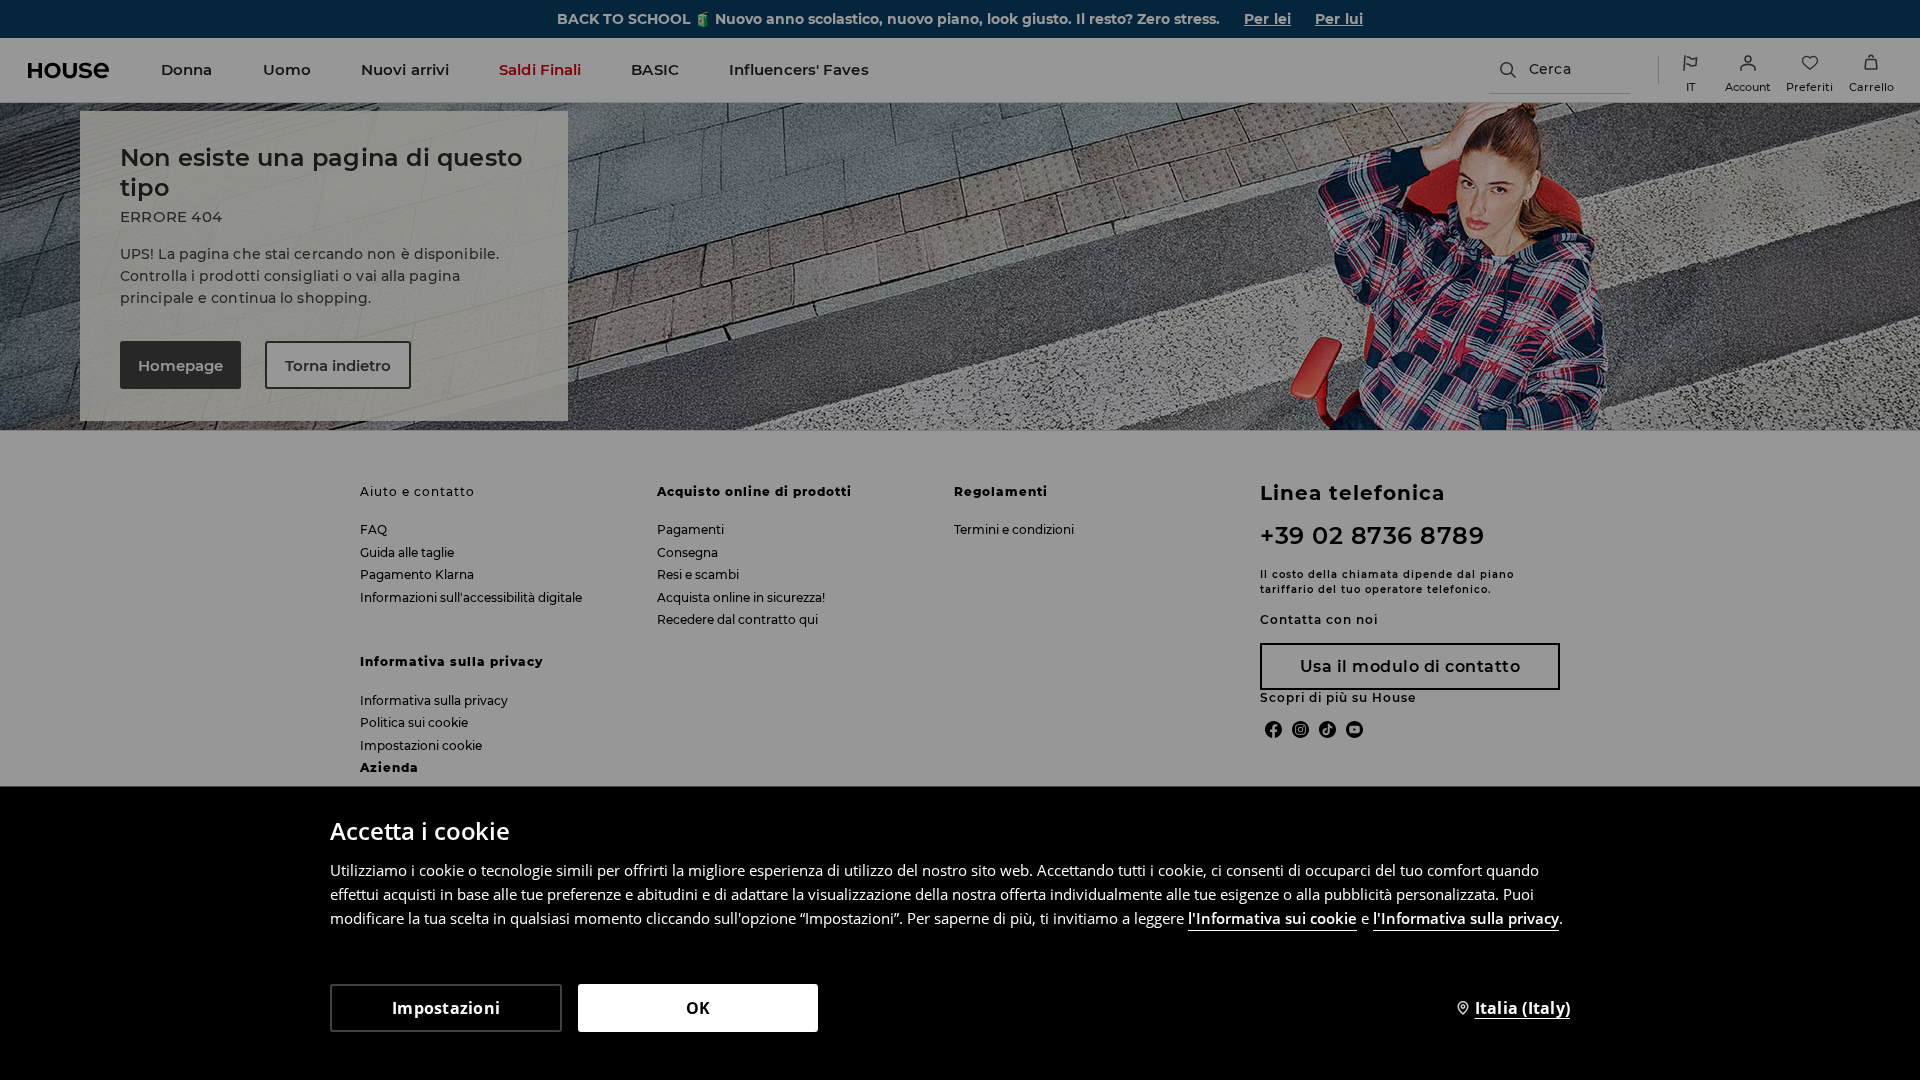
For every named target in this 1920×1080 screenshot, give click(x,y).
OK (698, 1008)
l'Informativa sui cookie (1272, 918)
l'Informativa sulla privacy (1466, 918)
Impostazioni (446, 1008)
